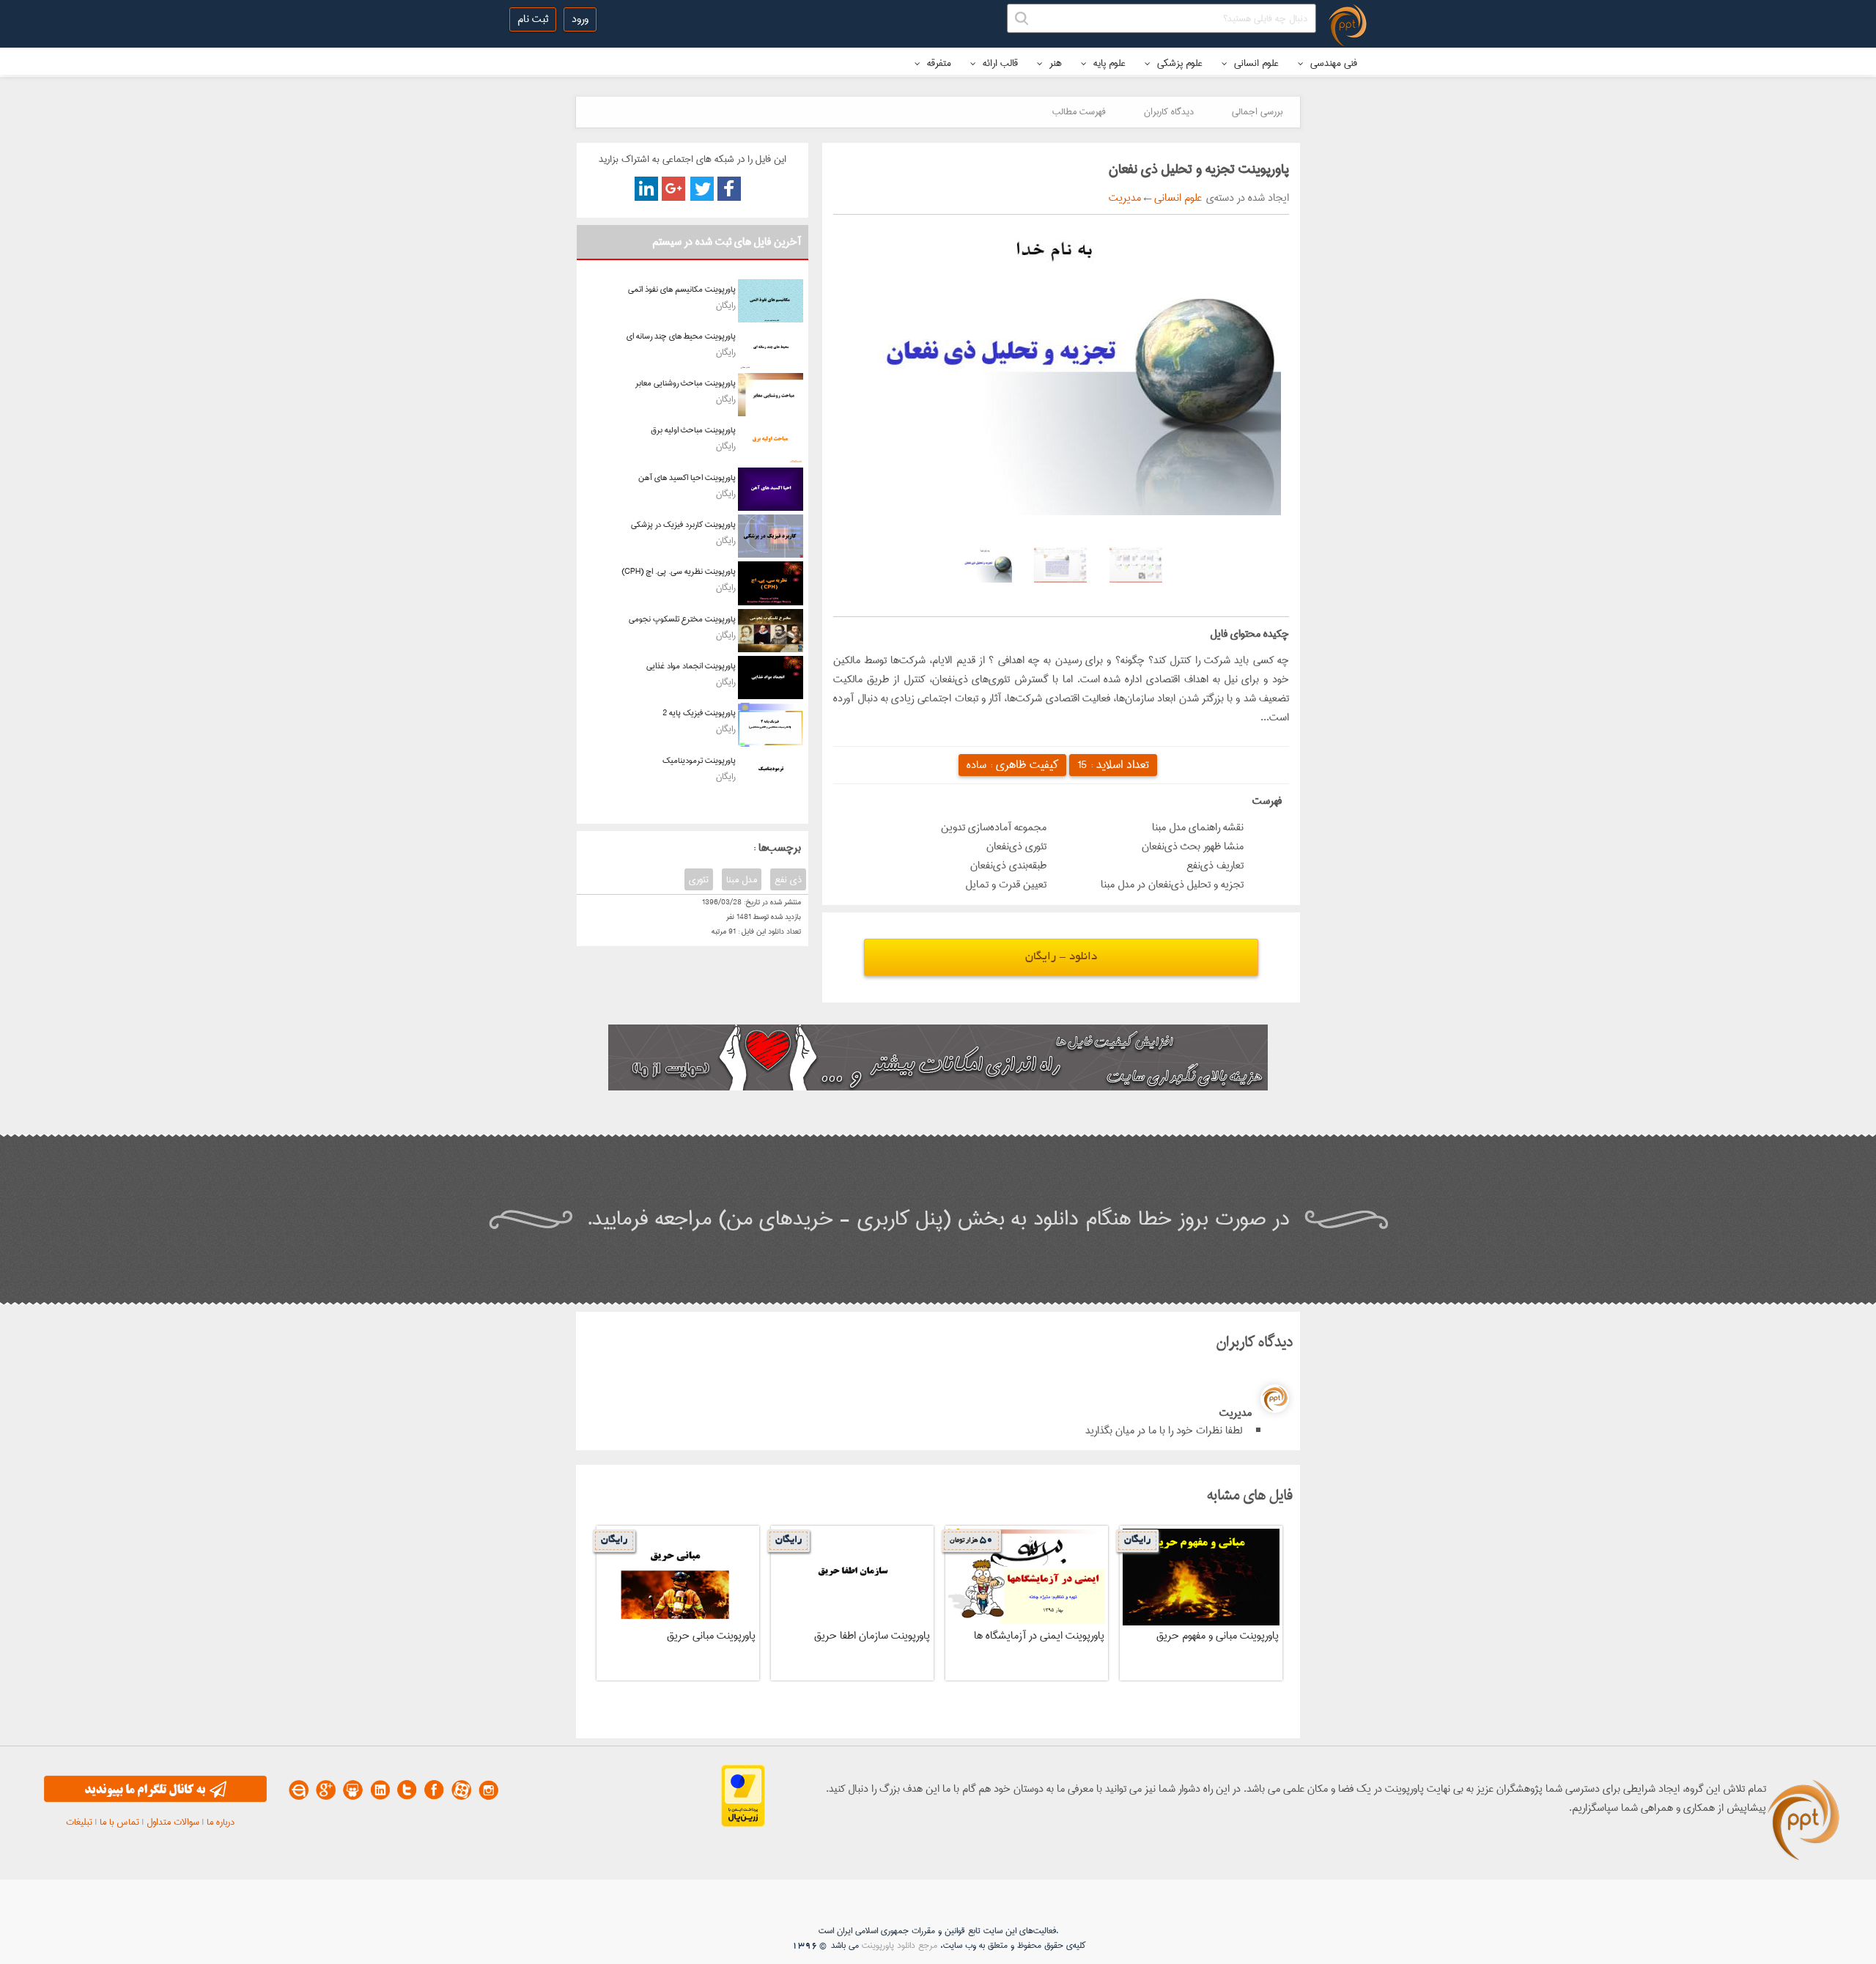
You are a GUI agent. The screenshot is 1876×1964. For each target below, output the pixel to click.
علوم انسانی (1255, 63)
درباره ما (221, 1822)
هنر (1054, 63)
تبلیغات (79, 1822)
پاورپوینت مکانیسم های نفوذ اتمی (682, 289)
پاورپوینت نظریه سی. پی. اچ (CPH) (679, 571)
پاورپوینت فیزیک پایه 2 (699, 713)
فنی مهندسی (1332, 63)
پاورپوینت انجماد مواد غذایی (691, 666)
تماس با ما (119, 1822)
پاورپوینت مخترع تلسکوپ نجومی (682, 619)
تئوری (699, 879)
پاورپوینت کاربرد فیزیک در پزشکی (683, 524)
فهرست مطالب (1079, 111)
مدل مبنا (742, 879)
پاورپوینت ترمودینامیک (699, 760)
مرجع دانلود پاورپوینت (900, 1945)
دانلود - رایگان (1061, 957)
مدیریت (1125, 198)
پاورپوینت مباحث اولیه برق (693, 430)
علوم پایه (1108, 63)
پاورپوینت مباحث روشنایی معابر (686, 383)
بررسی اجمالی (1257, 111)
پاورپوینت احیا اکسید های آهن (687, 477)
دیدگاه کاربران (1169, 111)
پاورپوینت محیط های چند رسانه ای (681, 336)
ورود (580, 19)
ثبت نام (533, 19)
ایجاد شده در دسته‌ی (1245, 198)
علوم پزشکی (1178, 63)
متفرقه (938, 63)
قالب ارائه (999, 63)
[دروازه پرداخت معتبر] (743, 1824)
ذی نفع (788, 879)
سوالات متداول (173, 1822)
